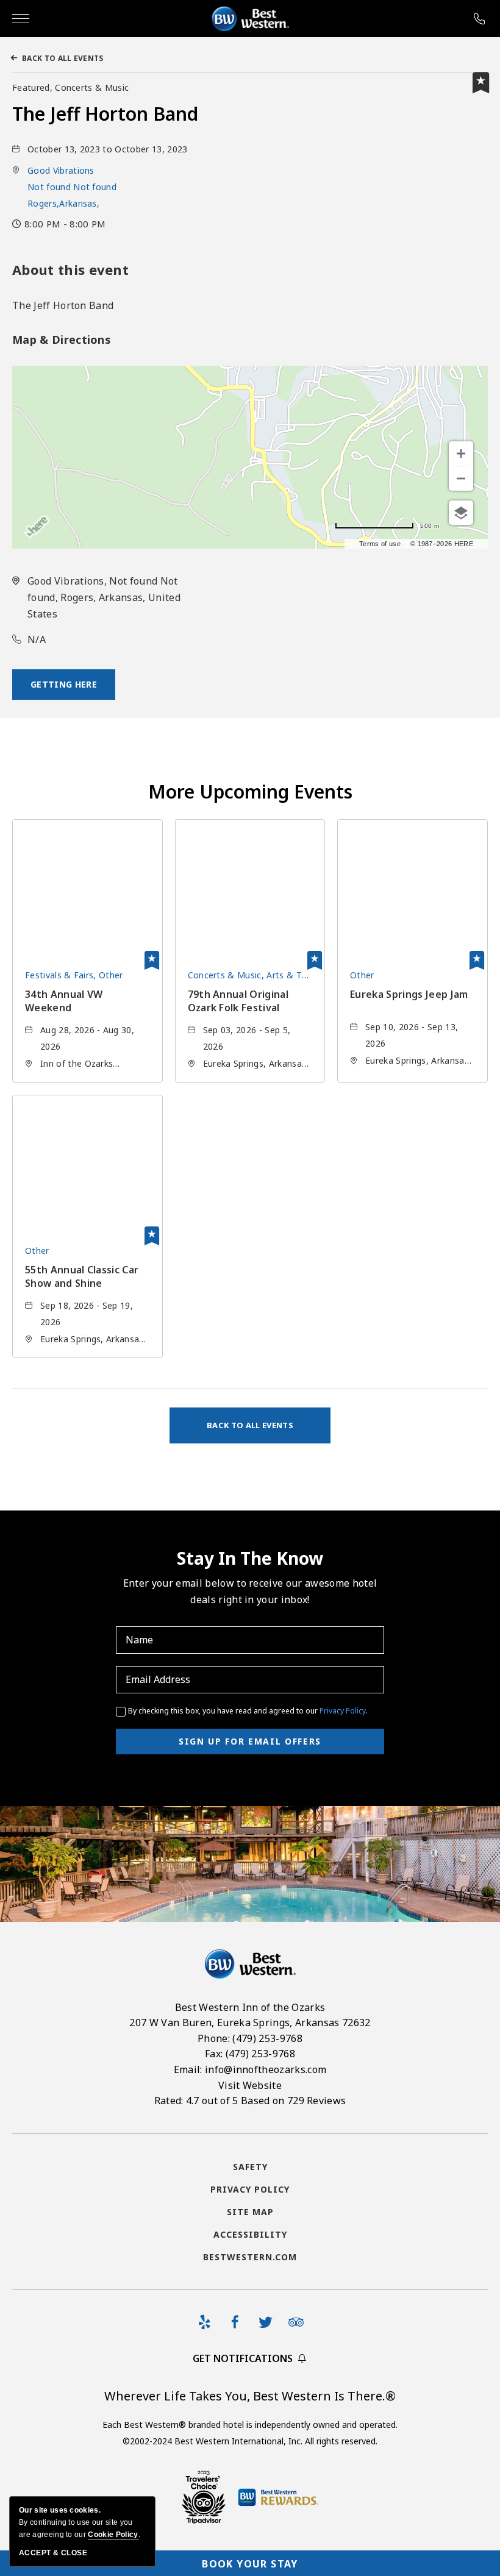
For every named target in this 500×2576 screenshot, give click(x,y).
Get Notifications (243, 2358)
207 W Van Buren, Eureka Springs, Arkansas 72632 (250, 2023)
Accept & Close (53, 2553)
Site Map (250, 2212)
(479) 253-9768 (481, 19)
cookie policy (113, 2535)
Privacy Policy (343, 1711)
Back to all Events (63, 58)
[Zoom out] (461, 479)
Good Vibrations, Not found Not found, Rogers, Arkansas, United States (104, 597)
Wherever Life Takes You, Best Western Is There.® (250, 2396)
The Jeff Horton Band (105, 114)
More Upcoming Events (250, 792)
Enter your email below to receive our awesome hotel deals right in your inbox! (250, 1591)
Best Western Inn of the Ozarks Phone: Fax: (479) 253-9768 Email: (250, 2054)
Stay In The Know (250, 1558)
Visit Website (250, 2085)
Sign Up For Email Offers (250, 1741)
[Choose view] (461, 513)
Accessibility (250, 2234)
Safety (250, 2167)
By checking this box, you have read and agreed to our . (248, 1711)
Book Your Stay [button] (250, 2564)
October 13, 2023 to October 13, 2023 (108, 149)
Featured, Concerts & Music (70, 87)
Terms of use (380, 544)
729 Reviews (317, 2101)
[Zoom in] (461, 454)
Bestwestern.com (250, 2257)
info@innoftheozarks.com (266, 2069)
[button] (72, 187)
